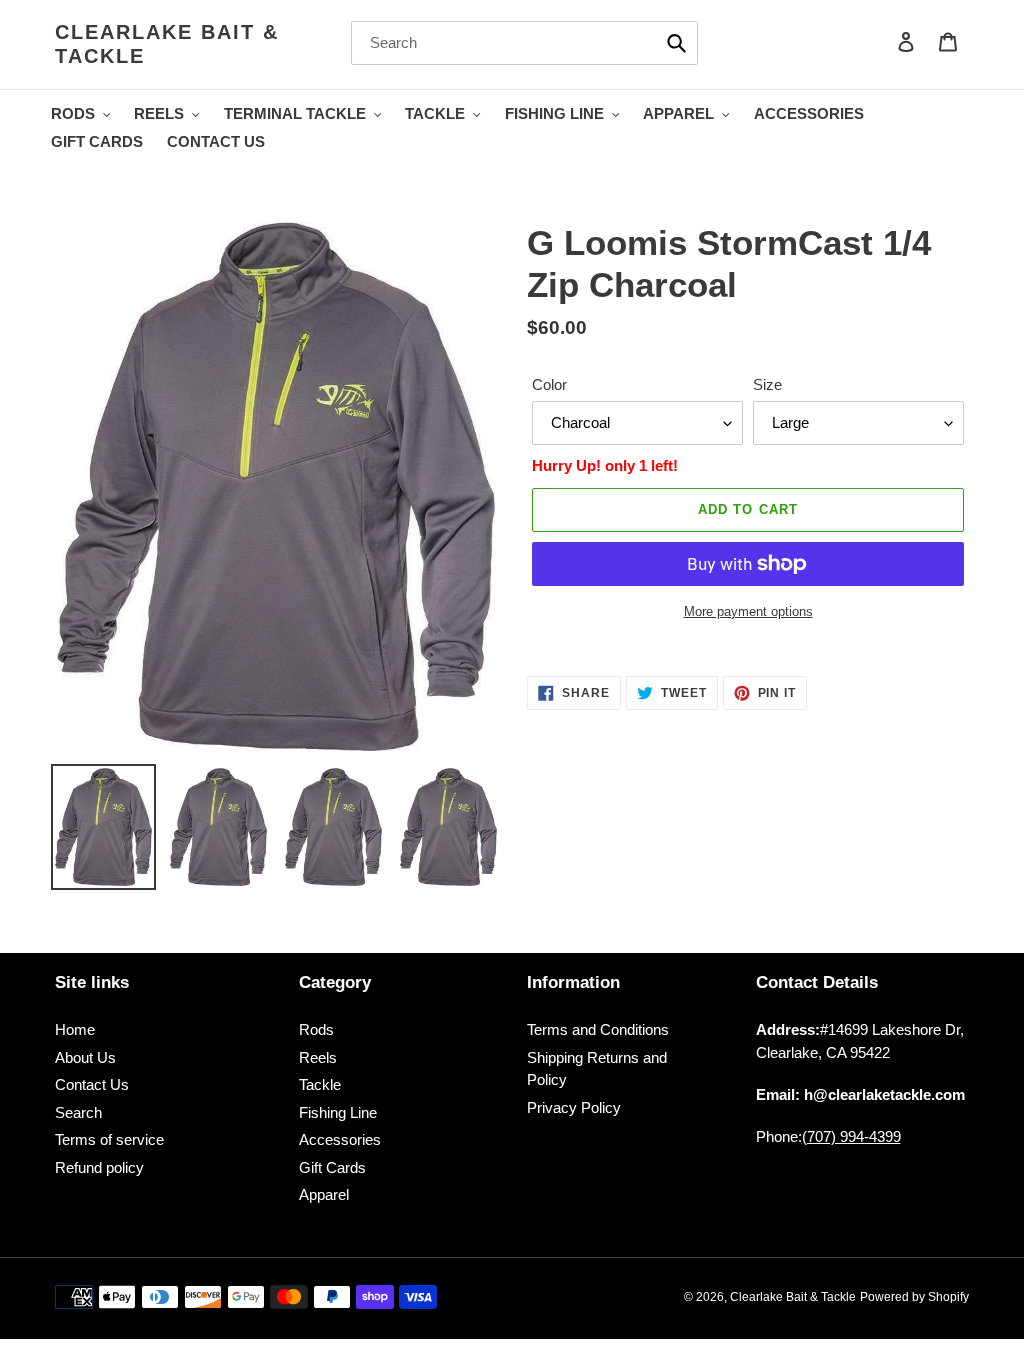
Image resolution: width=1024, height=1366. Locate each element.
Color (549, 384)
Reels (318, 1057)
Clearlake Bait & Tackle (167, 44)
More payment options (748, 611)
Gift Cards (332, 1167)
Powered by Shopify (914, 1297)
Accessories (340, 1139)
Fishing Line (338, 1112)
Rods (316, 1029)
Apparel (324, 1194)
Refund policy (99, 1167)
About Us (85, 1057)
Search (78, 1112)
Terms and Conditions (598, 1029)
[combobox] (524, 43)
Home (75, 1029)
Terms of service (109, 1139)
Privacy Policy (574, 1107)
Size (767, 384)
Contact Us (92, 1084)
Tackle (320, 1084)
